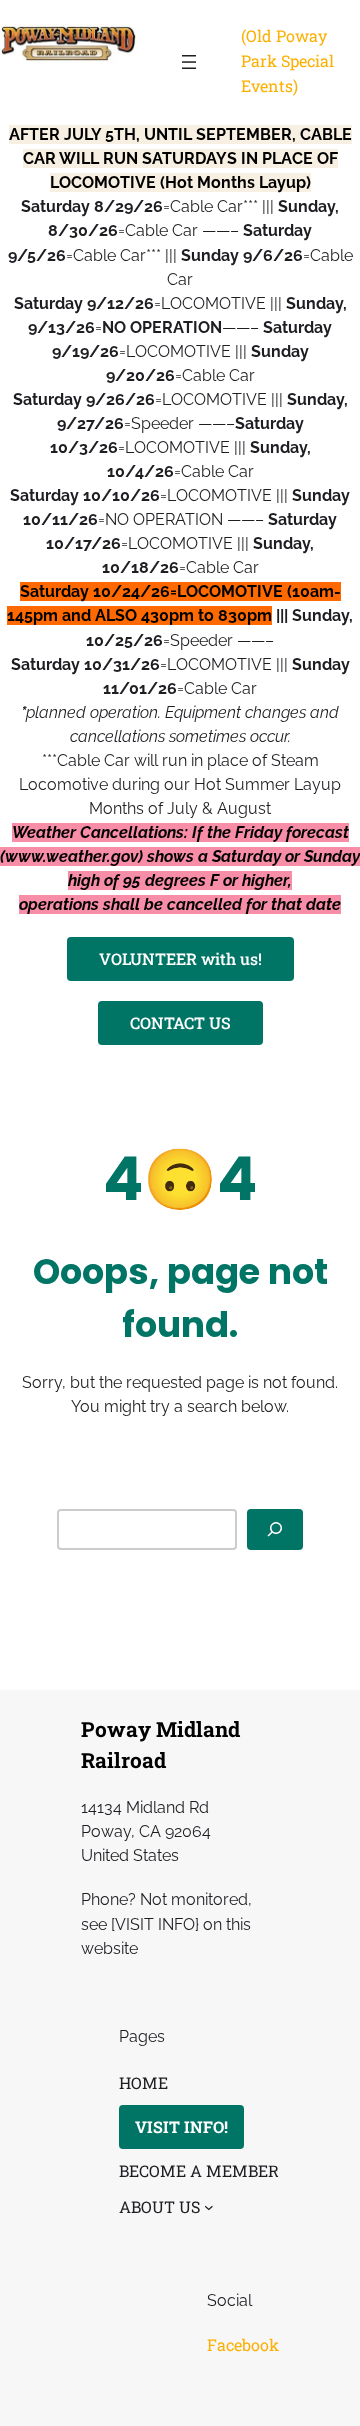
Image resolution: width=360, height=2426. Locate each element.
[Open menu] (189, 62)
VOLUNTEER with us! (180, 958)
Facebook (243, 2344)
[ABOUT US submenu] (209, 2207)
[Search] (275, 1529)
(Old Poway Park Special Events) (287, 60)
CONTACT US (180, 1022)
